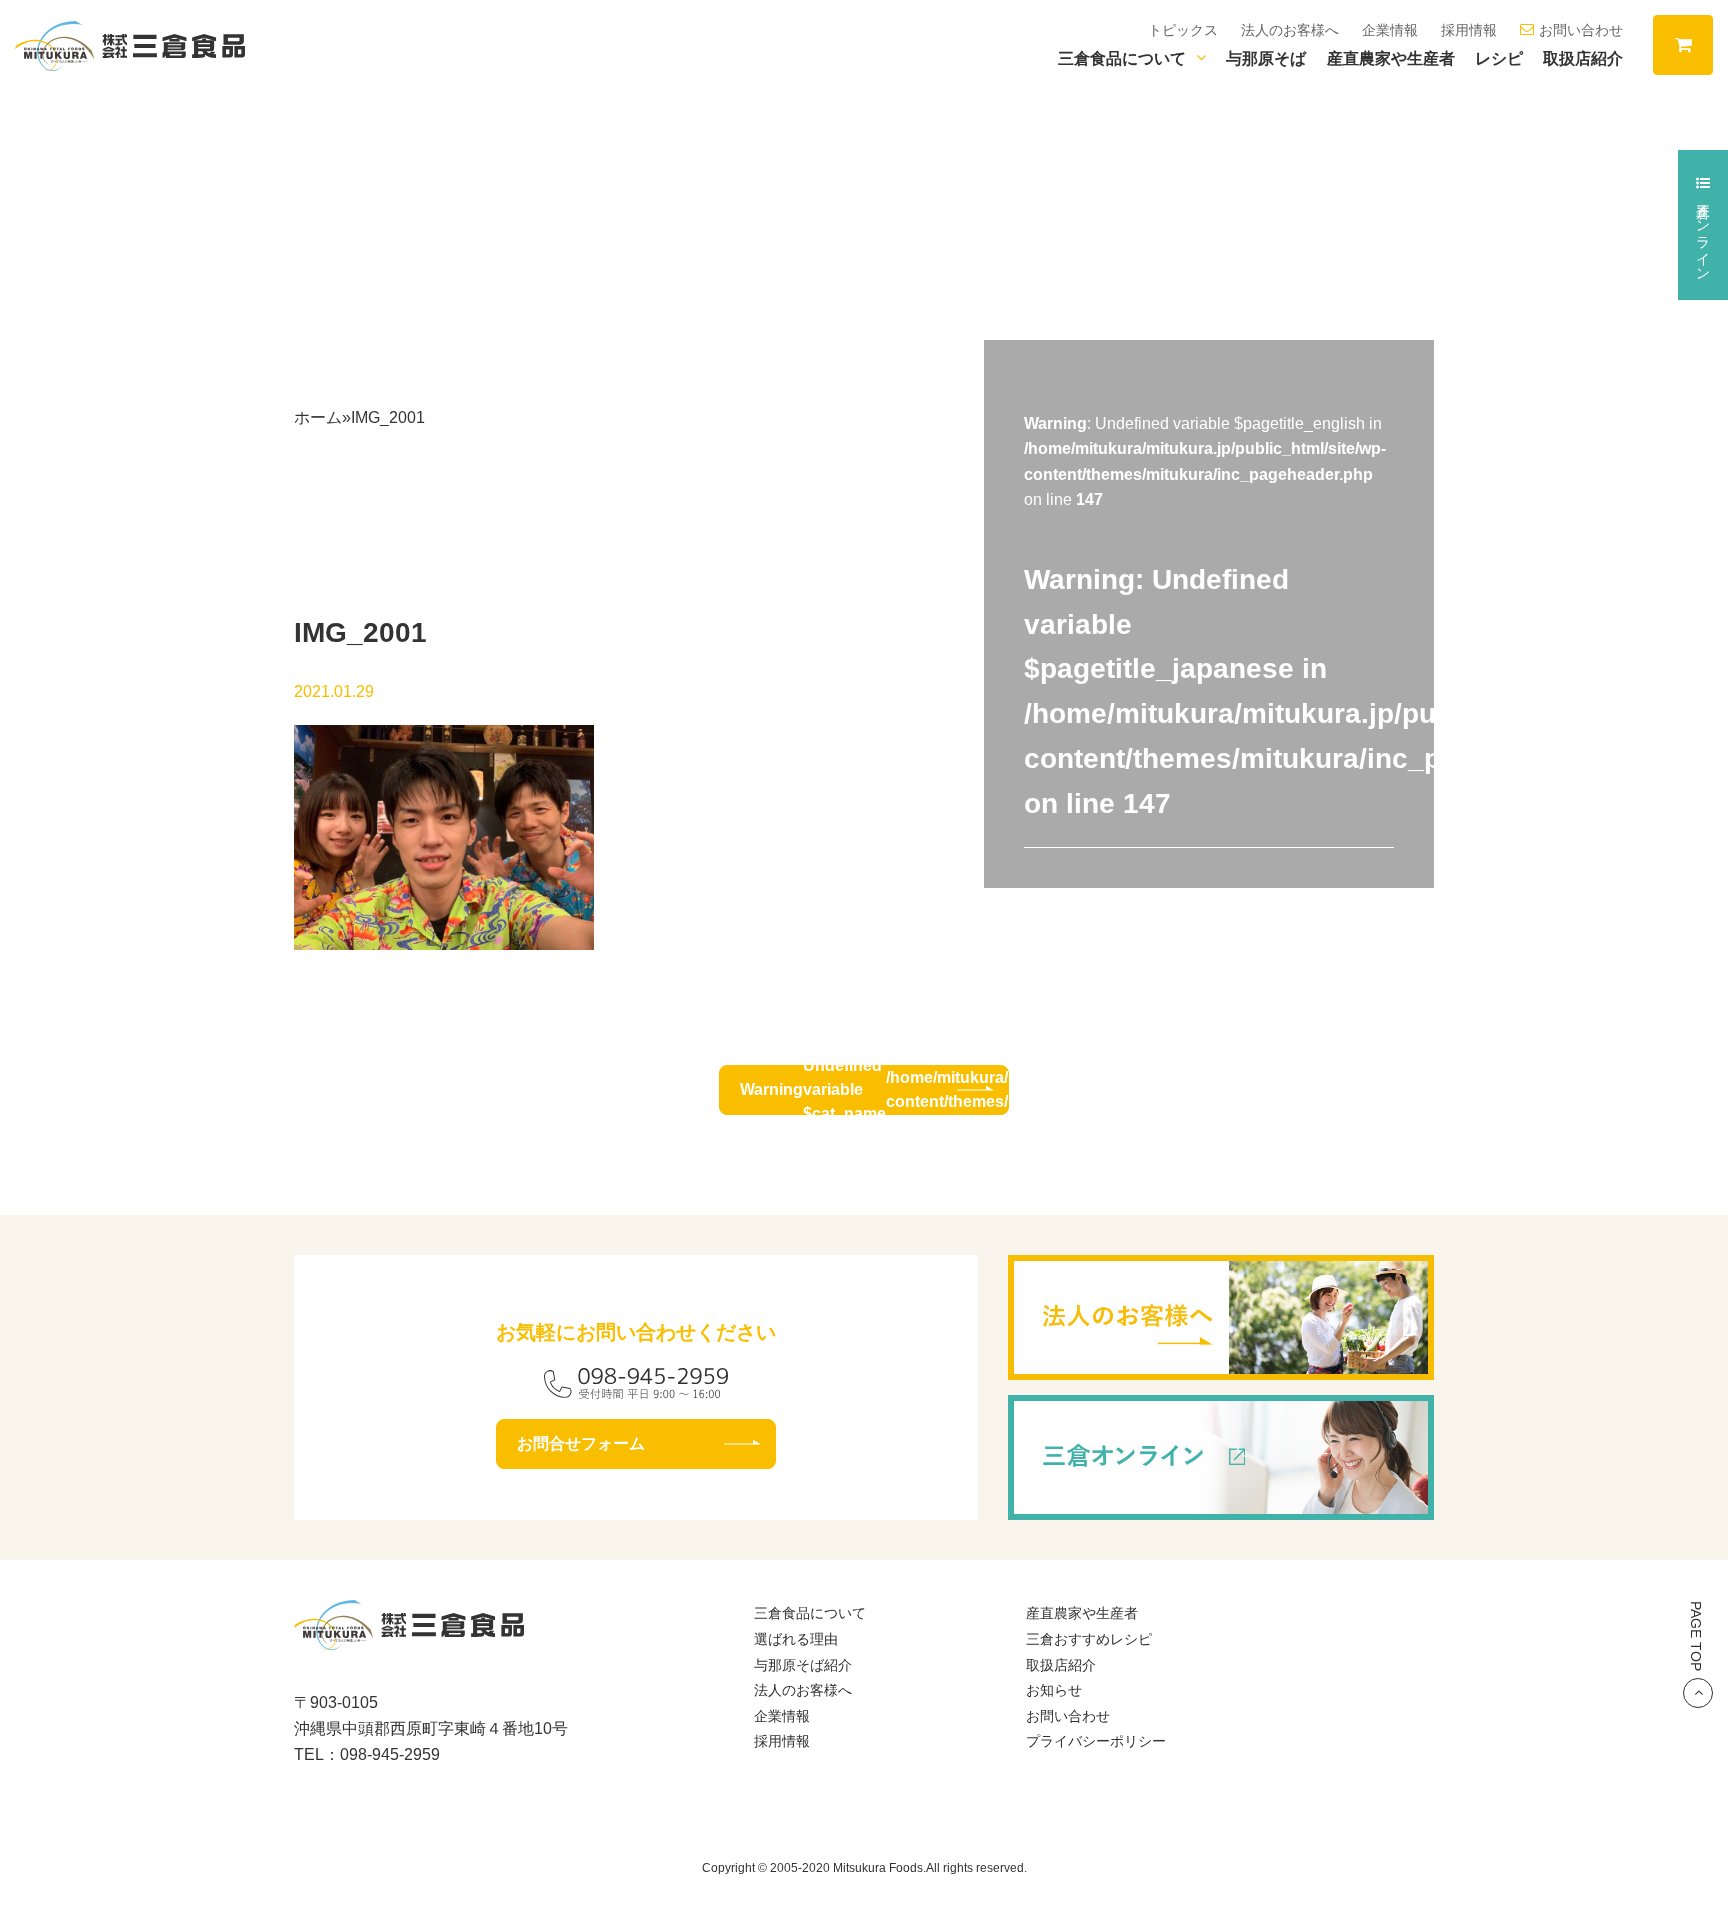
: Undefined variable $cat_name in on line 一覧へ (874, 1090)
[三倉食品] (409, 1637)
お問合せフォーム (581, 1443)
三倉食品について (1122, 58)
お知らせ (1054, 1690)
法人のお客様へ (1290, 30)
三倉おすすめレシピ (1089, 1639)
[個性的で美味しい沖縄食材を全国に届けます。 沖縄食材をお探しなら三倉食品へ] (130, 44)
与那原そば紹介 (803, 1665)
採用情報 (1469, 30)
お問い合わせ (1581, 30)
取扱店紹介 (1583, 58)
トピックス (1183, 30)
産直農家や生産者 (1391, 58)
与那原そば (1266, 58)
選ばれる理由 (796, 1639)
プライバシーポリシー (1096, 1741)
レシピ (1499, 58)
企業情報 (1390, 30)
